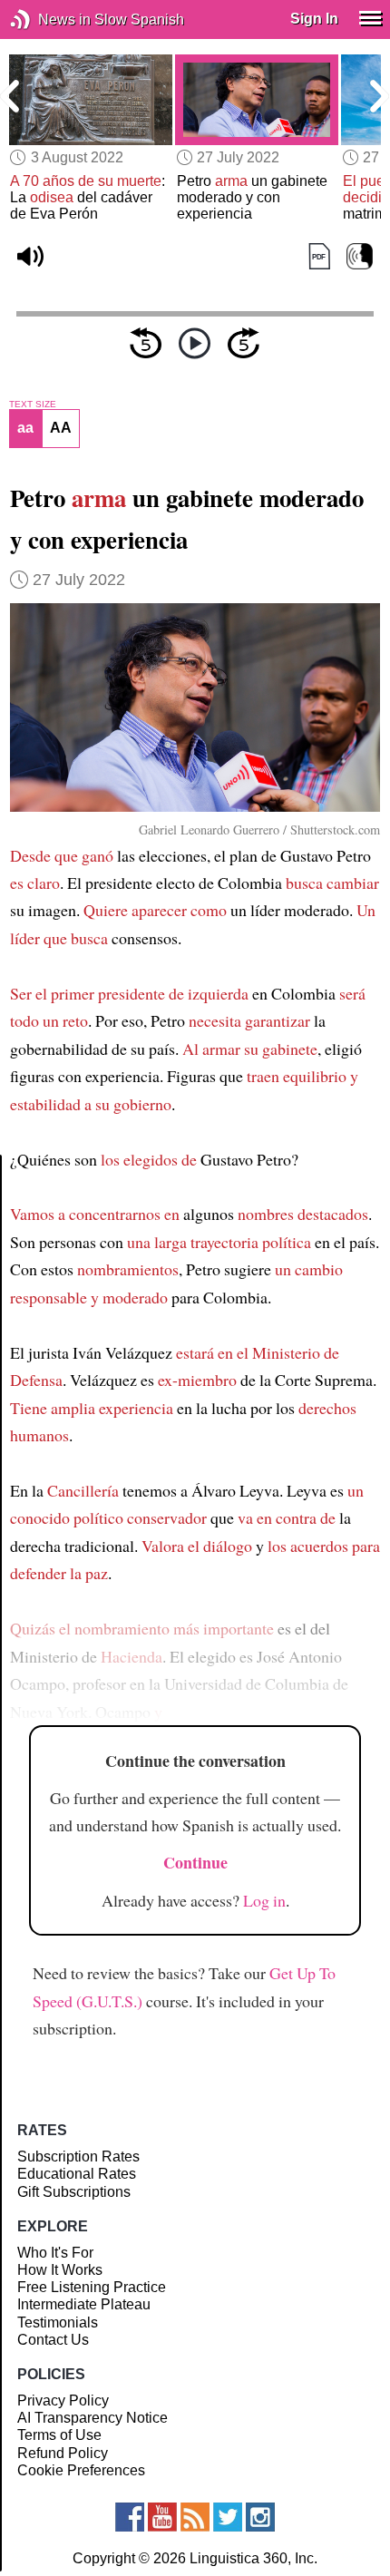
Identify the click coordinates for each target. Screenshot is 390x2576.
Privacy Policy (63, 2400)
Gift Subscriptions (74, 2192)
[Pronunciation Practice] (360, 256)
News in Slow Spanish (48, 20)
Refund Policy (63, 2453)
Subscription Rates (78, 2156)
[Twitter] (228, 2517)
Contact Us (53, 2340)
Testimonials (58, 2322)
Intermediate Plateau (84, 2304)
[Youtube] (162, 2517)
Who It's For (55, 2253)
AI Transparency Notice (93, 2418)
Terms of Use (59, 2435)
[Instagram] (260, 2517)
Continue (195, 1862)
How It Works (60, 2270)
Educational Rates (77, 2174)
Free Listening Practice (92, 2287)
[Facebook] (130, 2517)
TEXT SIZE (33, 405)
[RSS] (195, 2517)
